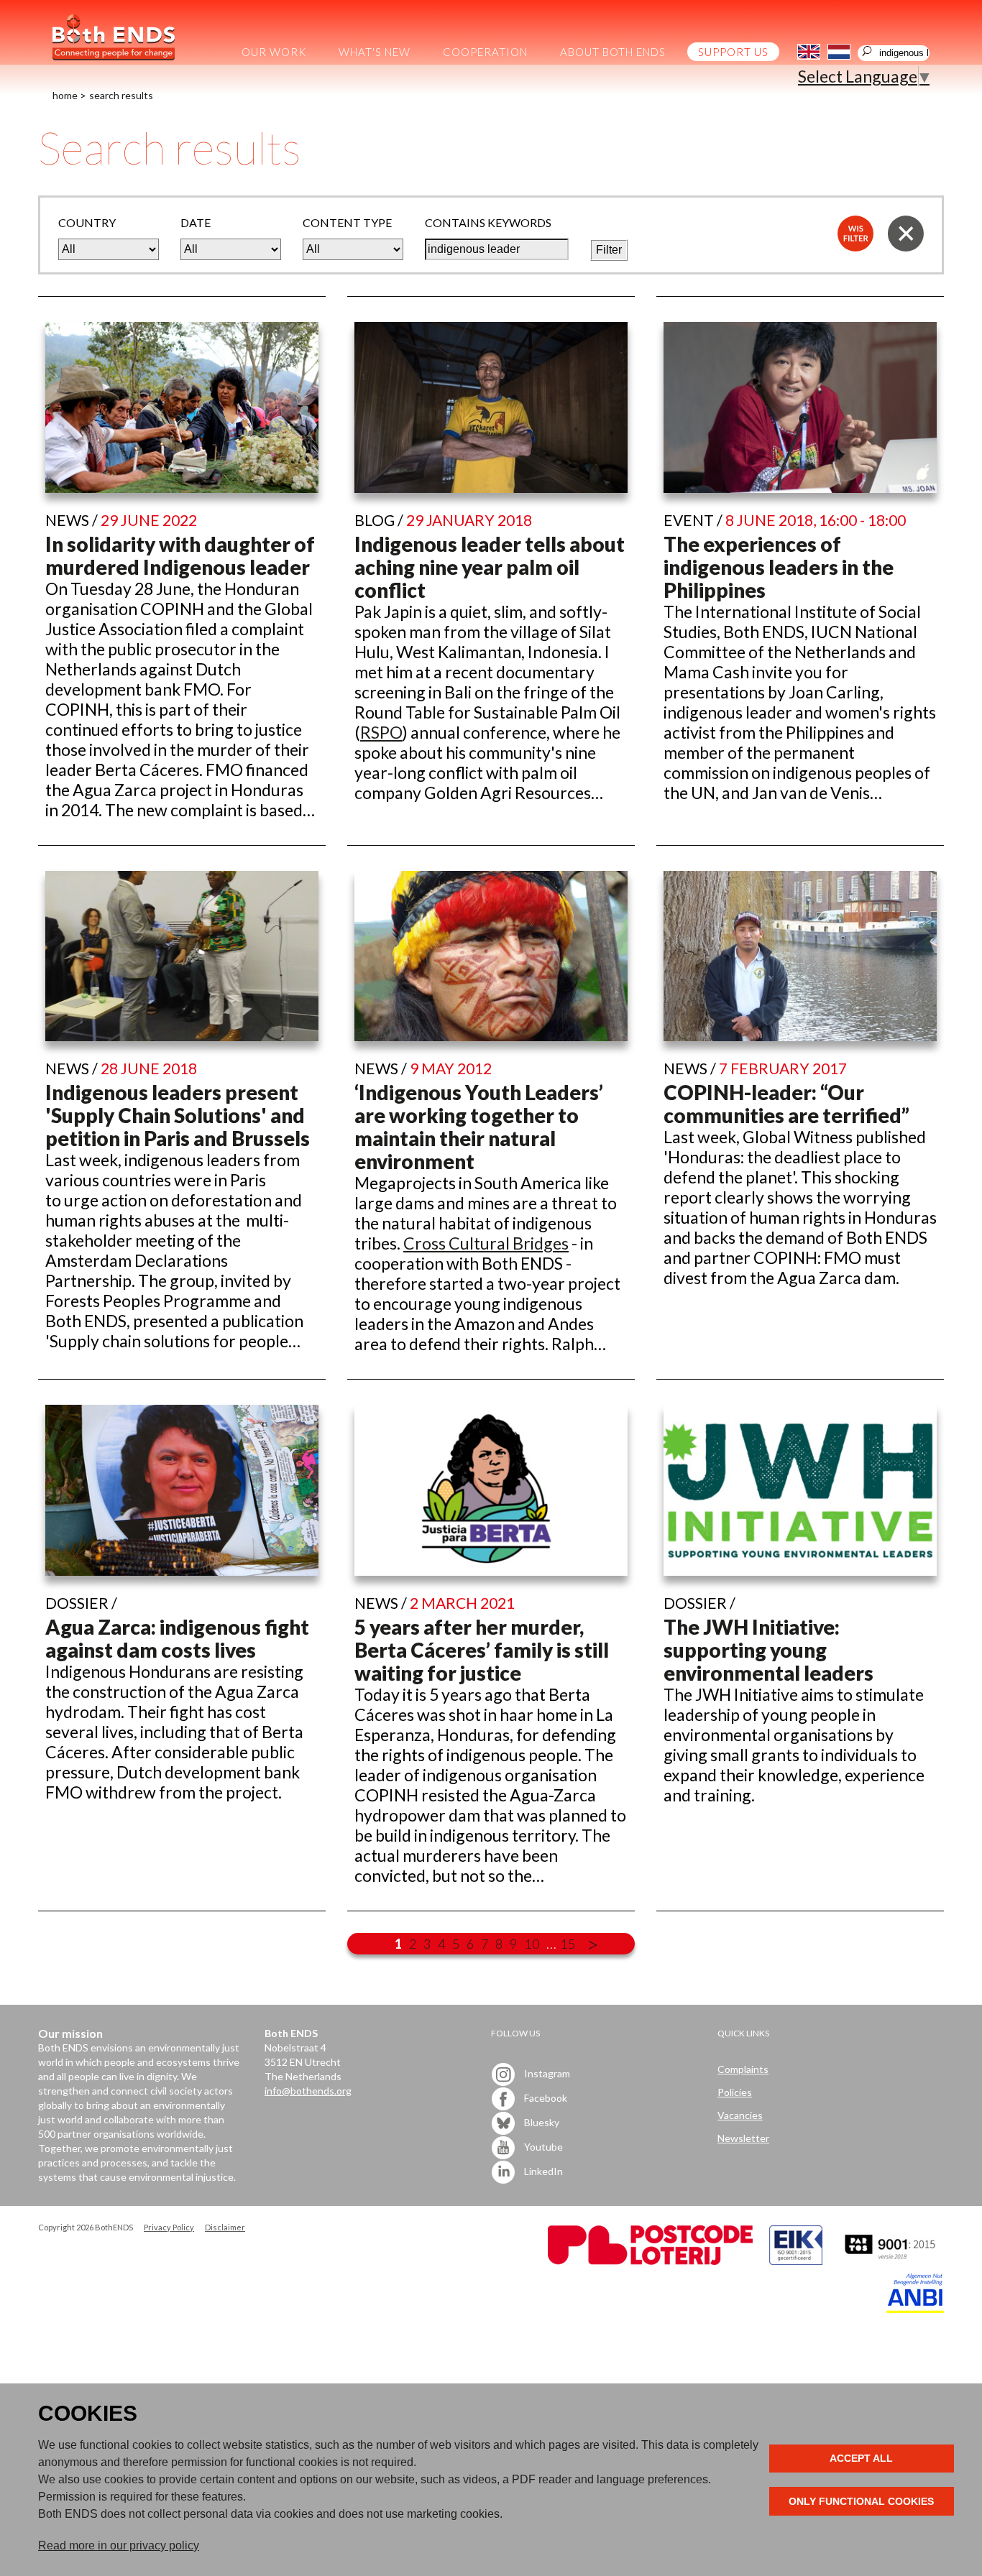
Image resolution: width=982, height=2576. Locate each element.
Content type (347, 222)
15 (568, 1944)
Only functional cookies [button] (861, 2501)
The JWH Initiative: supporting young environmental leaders (768, 1650)
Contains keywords (488, 222)
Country (87, 222)
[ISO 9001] (796, 2261)
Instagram (546, 2073)
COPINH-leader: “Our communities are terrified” (786, 1104)
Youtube (542, 2146)
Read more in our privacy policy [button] (119, 2545)
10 (532, 1944)
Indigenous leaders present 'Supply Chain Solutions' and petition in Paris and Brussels (178, 1115)
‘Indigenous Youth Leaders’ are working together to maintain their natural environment (479, 1127)
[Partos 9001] (891, 2261)
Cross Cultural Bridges (486, 1243)
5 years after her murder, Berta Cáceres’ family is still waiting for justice (482, 1650)
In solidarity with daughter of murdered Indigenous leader (180, 555)
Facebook (545, 2097)
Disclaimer (225, 2227)
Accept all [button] (861, 2458)
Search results (121, 95)
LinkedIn (542, 2170)
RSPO (381, 732)
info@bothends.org (308, 2091)
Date (196, 222)
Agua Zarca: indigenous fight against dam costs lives (177, 1638)
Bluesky (541, 2122)
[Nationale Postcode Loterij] (650, 2261)
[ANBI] (915, 2309)
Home (65, 95)
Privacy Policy (169, 2227)
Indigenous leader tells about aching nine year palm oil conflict (490, 567)
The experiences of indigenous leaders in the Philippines (779, 567)
